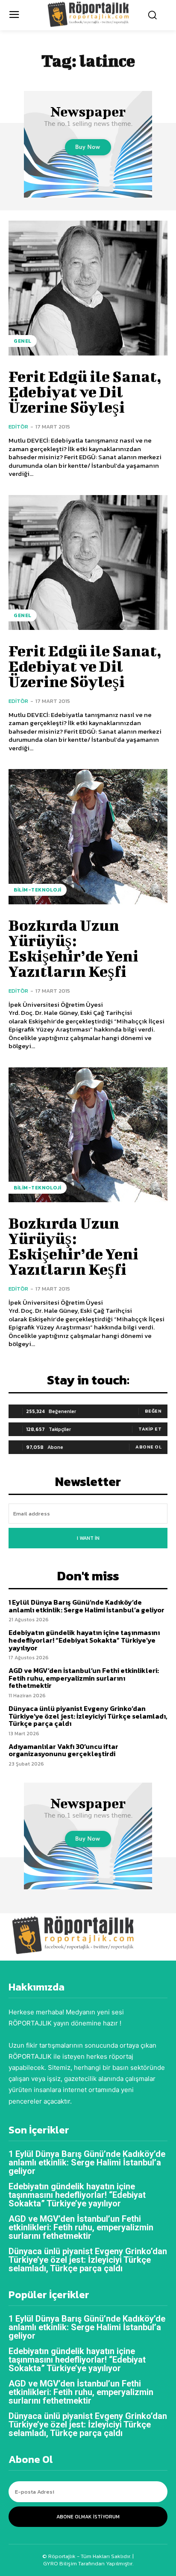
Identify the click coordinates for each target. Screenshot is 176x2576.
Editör (18, 427)
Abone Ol (148, 1447)
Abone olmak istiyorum (88, 2517)
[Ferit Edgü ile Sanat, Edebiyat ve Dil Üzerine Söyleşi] (88, 288)
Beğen (153, 1411)
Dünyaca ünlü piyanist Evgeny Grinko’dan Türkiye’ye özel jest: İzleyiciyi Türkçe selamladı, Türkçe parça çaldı (88, 1716)
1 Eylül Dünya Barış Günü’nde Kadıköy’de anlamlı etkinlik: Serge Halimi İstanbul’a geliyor (87, 1606)
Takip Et (150, 1429)
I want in (88, 1538)
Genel (23, 341)
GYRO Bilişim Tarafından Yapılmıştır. (88, 2563)
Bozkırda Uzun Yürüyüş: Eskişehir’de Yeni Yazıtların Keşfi (73, 948)
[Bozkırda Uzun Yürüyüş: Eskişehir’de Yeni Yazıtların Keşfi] (88, 836)
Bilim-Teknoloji (38, 890)
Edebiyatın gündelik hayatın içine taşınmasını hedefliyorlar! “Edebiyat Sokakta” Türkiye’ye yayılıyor (84, 1640)
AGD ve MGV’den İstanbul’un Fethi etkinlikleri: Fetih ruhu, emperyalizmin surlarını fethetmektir (84, 1678)
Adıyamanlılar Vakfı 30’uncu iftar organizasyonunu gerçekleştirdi (63, 1750)
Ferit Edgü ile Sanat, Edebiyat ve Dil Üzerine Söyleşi (85, 391)
